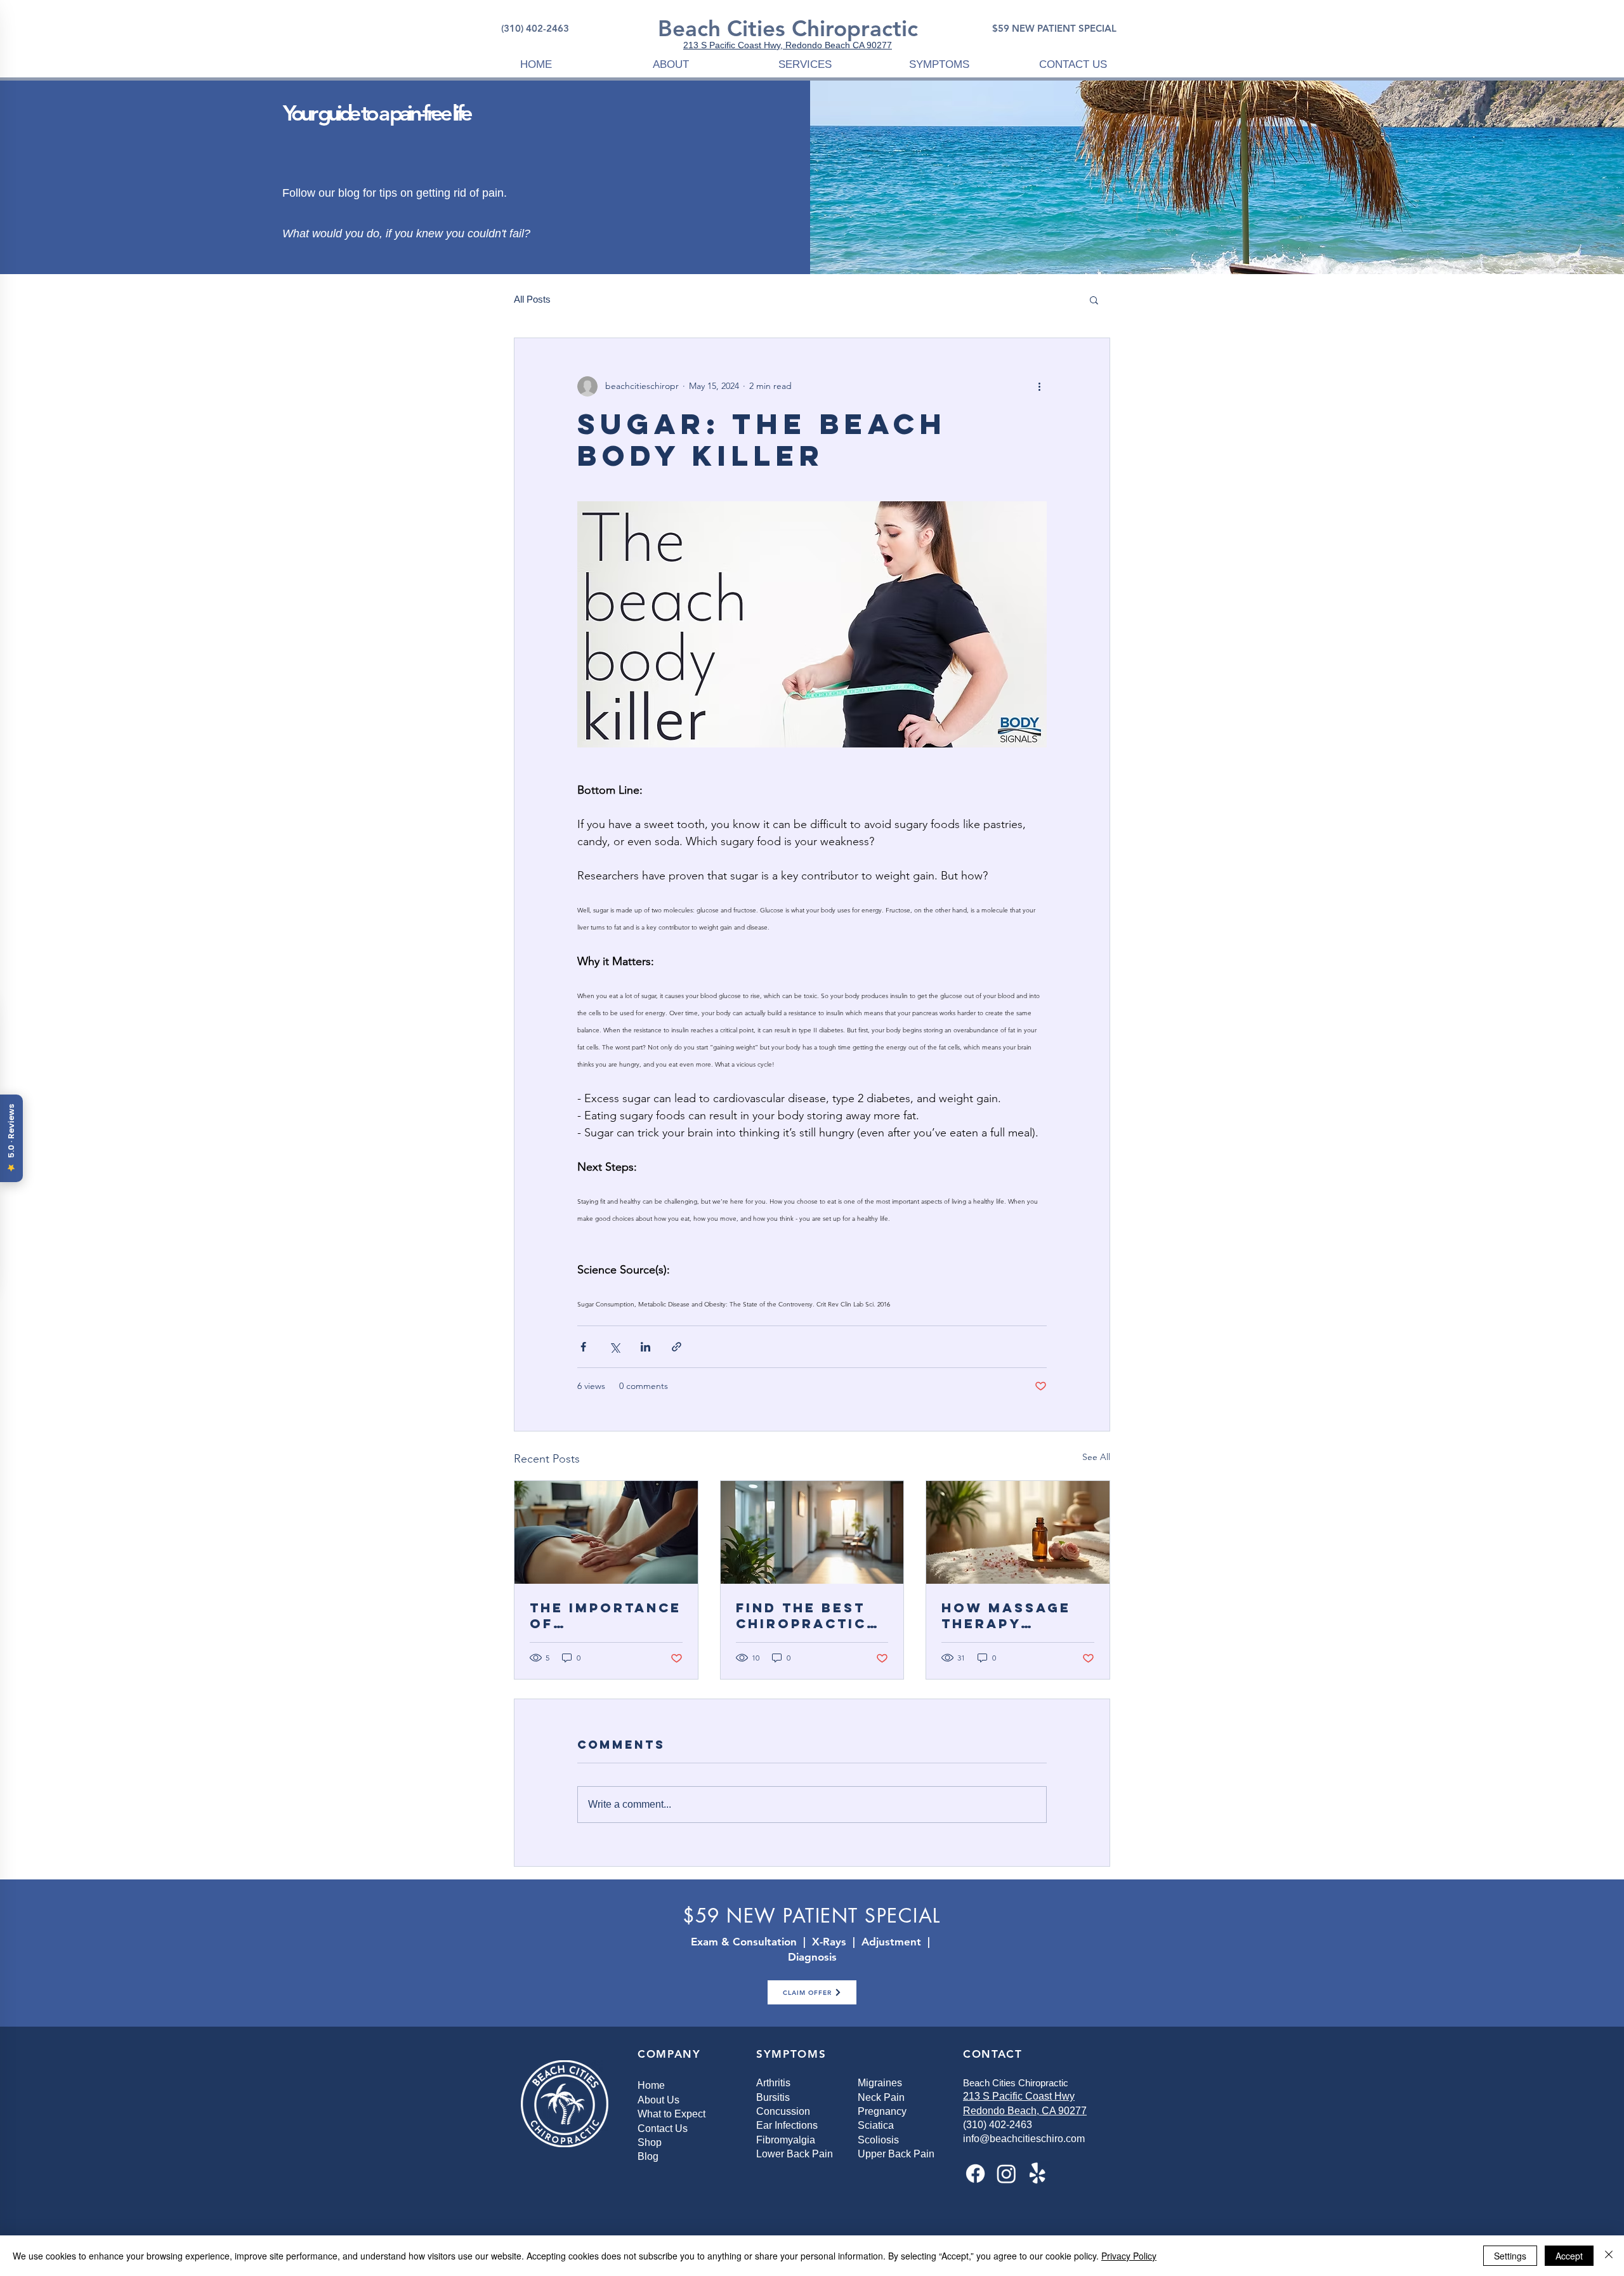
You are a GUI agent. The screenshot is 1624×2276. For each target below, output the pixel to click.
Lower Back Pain (795, 2154)
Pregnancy (882, 2111)
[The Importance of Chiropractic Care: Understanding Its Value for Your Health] (606, 1532)
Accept (1569, 2256)
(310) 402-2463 (998, 2125)
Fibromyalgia (786, 2140)
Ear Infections (787, 2125)
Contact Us (663, 2128)
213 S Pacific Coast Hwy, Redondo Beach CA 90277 (788, 45)
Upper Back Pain (896, 2154)
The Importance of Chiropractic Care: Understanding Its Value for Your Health (606, 1615)
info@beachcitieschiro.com (1024, 2139)
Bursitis (773, 2097)
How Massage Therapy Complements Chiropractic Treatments (1007, 1615)
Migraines (880, 2083)
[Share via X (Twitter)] (614, 1347)
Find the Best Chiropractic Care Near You (806, 1615)
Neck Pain (881, 2097)
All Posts (532, 299)
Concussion (783, 2111)
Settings (1510, 2256)
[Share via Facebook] (583, 1347)
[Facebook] (975, 2174)
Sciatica (876, 2125)
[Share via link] (677, 1347)
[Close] (1609, 2256)
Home (651, 2085)
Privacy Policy (1129, 2256)
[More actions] (1039, 386)
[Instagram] (1006, 2174)
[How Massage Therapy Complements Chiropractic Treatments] (1018, 1532)
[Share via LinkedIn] (645, 1347)
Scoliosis (878, 2140)
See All (1096, 1457)
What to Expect (671, 2114)
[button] (671, 64)
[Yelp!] (1038, 2174)
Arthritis (773, 2083)
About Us (658, 2100)
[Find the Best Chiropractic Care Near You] (812, 1532)
